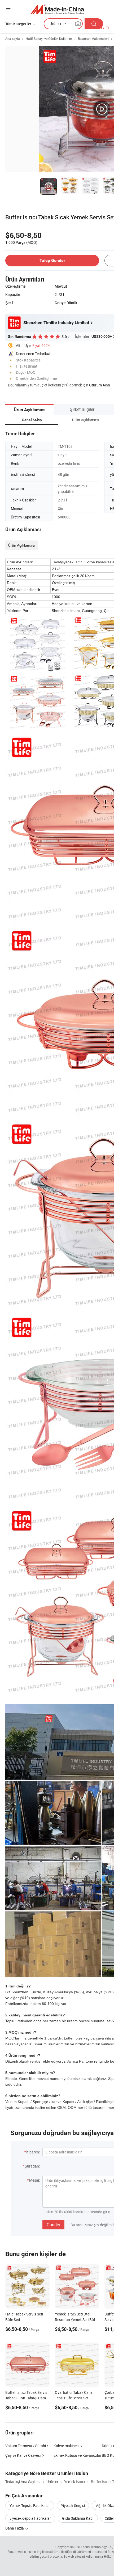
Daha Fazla (15, 2528)
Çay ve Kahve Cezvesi (23, 2455)
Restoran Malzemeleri (93, 39)
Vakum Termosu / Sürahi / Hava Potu (36, 2446)
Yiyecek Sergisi (73, 2505)
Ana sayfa (13, 39)
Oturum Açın (100, 385)
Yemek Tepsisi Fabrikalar (30, 2505)
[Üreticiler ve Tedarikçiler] (57, 9)
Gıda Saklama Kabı (78, 2518)
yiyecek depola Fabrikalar (30, 2518)
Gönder (53, 2225)
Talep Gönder (52, 260)
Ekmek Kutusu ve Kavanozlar (77, 2455)
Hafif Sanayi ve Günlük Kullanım (49, 39)
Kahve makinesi (66, 2446)
